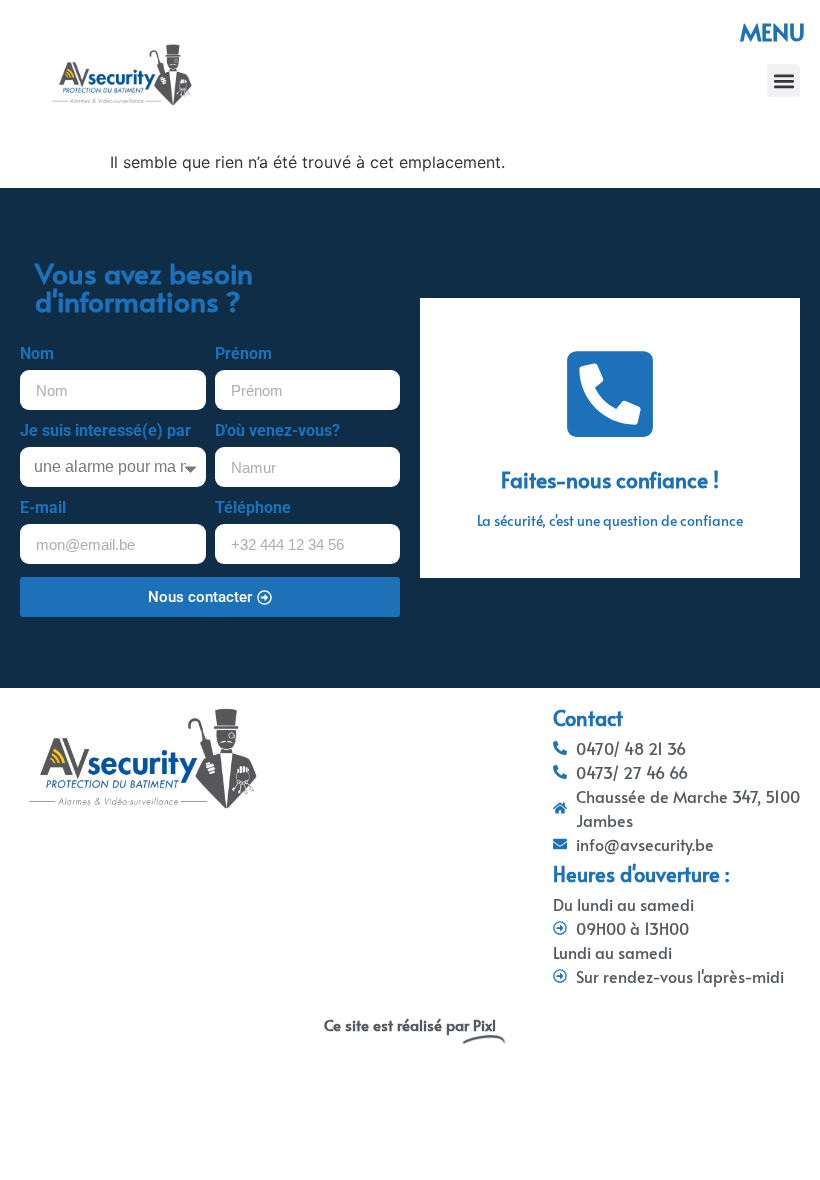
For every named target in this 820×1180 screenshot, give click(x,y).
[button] (783, 80)
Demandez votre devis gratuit (610, 489)
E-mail (43, 508)
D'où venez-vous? (277, 431)
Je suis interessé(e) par (105, 431)
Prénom (243, 354)
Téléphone (253, 508)
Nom (37, 354)
